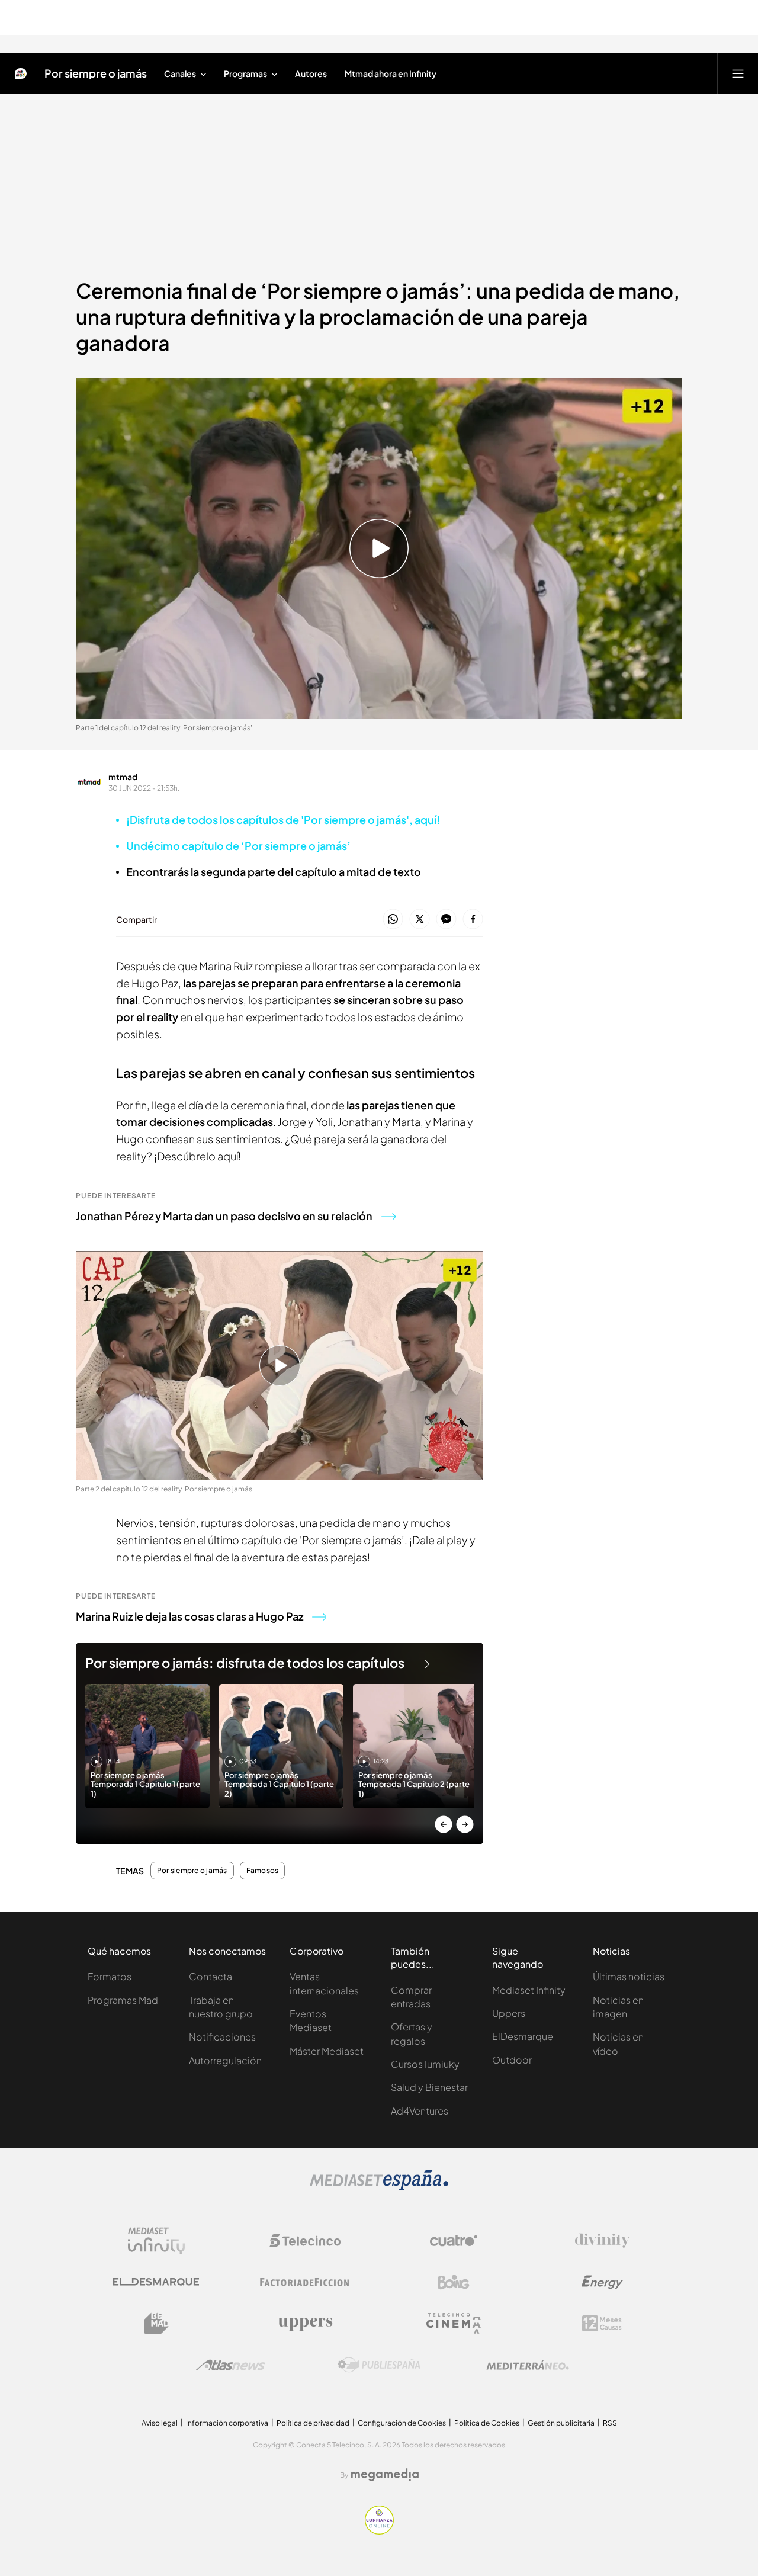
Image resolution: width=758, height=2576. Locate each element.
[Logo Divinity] (602, 2241)
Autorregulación (225, 2060)
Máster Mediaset (327, 2051)
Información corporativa (227, 2423)
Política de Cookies (487, 2423)
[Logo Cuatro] (454, 2241)
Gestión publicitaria (561, 2423)
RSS (610, 2423)
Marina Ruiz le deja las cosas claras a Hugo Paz (189, 1616)
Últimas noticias (629, 1976)
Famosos (263, 1871)
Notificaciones (222, 2037)
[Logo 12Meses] (602, 2323)
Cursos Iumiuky (425, 2064)
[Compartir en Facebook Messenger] (446, 920)
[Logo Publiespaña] (379, 2365)
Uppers (509, 2013)
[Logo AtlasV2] (231, 2365)
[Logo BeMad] (156, 2324)
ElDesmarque (523, 2036)
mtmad (123, 777)
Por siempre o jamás (96, 73)
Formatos (110, 1976)
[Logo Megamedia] (385, 2475)
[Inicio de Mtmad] (21, 73)
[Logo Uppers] (305, 2324)
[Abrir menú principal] (738, 73)
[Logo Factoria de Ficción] (305, 2282)
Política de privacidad (313, 2423)
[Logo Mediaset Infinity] (156, 2241)
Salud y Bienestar (429, 2087)
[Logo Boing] (454, 2282)
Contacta (211, 1976)
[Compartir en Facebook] (473, 920)
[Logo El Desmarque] (156, 2282)
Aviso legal (160, 2423)
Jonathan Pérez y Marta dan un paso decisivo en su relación (224, 1216)
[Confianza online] (379, 2531)
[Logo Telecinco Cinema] (454, 2323)
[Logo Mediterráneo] (528, 2365)
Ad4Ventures (420, 2111)
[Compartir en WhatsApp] (393, 920)
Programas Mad (123, 2000)
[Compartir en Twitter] (420, 920)
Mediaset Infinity (529, 1990)
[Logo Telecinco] (305, 2241)
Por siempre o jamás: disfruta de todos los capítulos (245, 1663)
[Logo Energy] (602, 2282)
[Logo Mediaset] (379, 2187)
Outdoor (512, 2060)
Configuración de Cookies (402, 2423)
